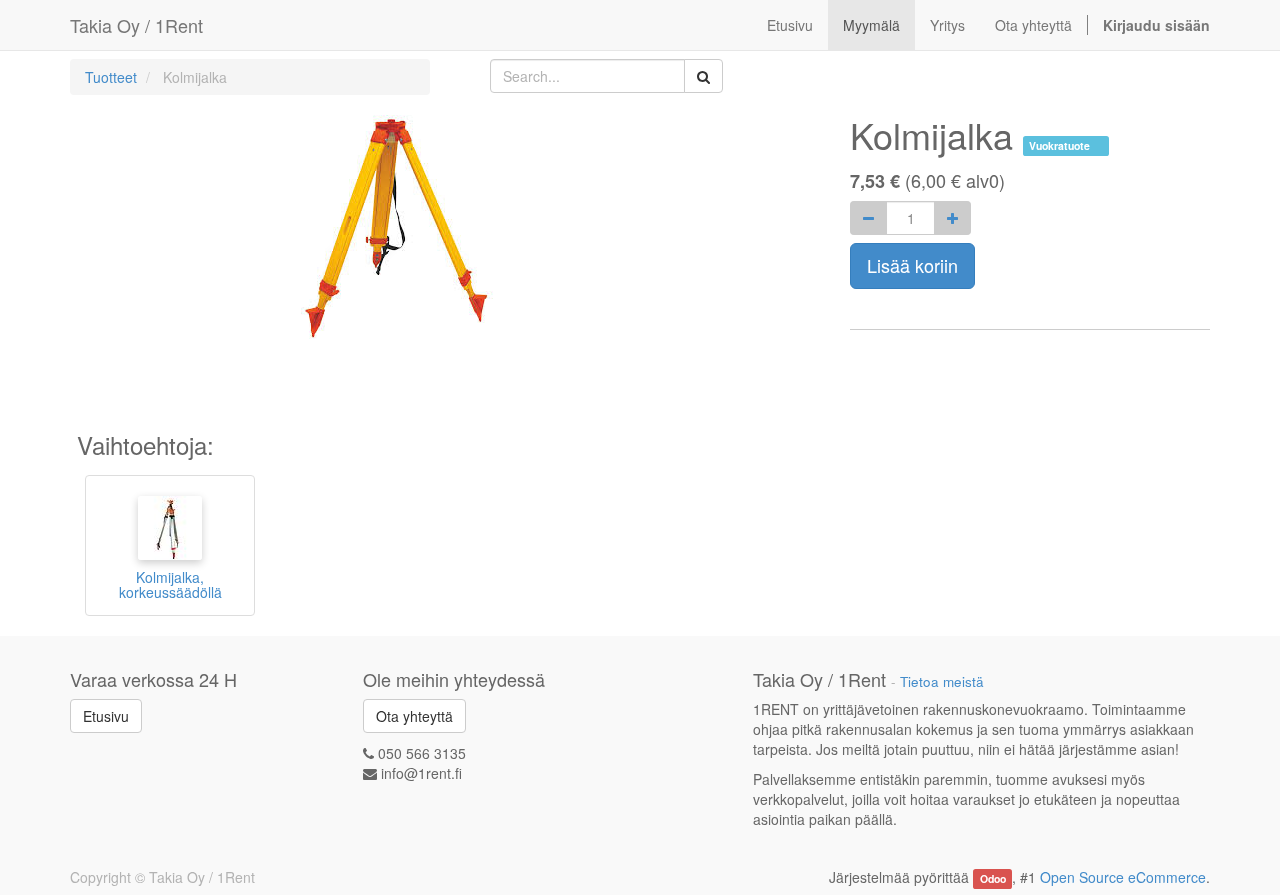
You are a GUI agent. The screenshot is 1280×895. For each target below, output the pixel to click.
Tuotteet (111, 77)
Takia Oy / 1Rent (136, 25)
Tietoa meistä (942, 681)
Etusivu (106, 716)
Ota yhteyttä (414, 716)
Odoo (993, 878)
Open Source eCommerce (1123, 877)
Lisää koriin (912, 265)
